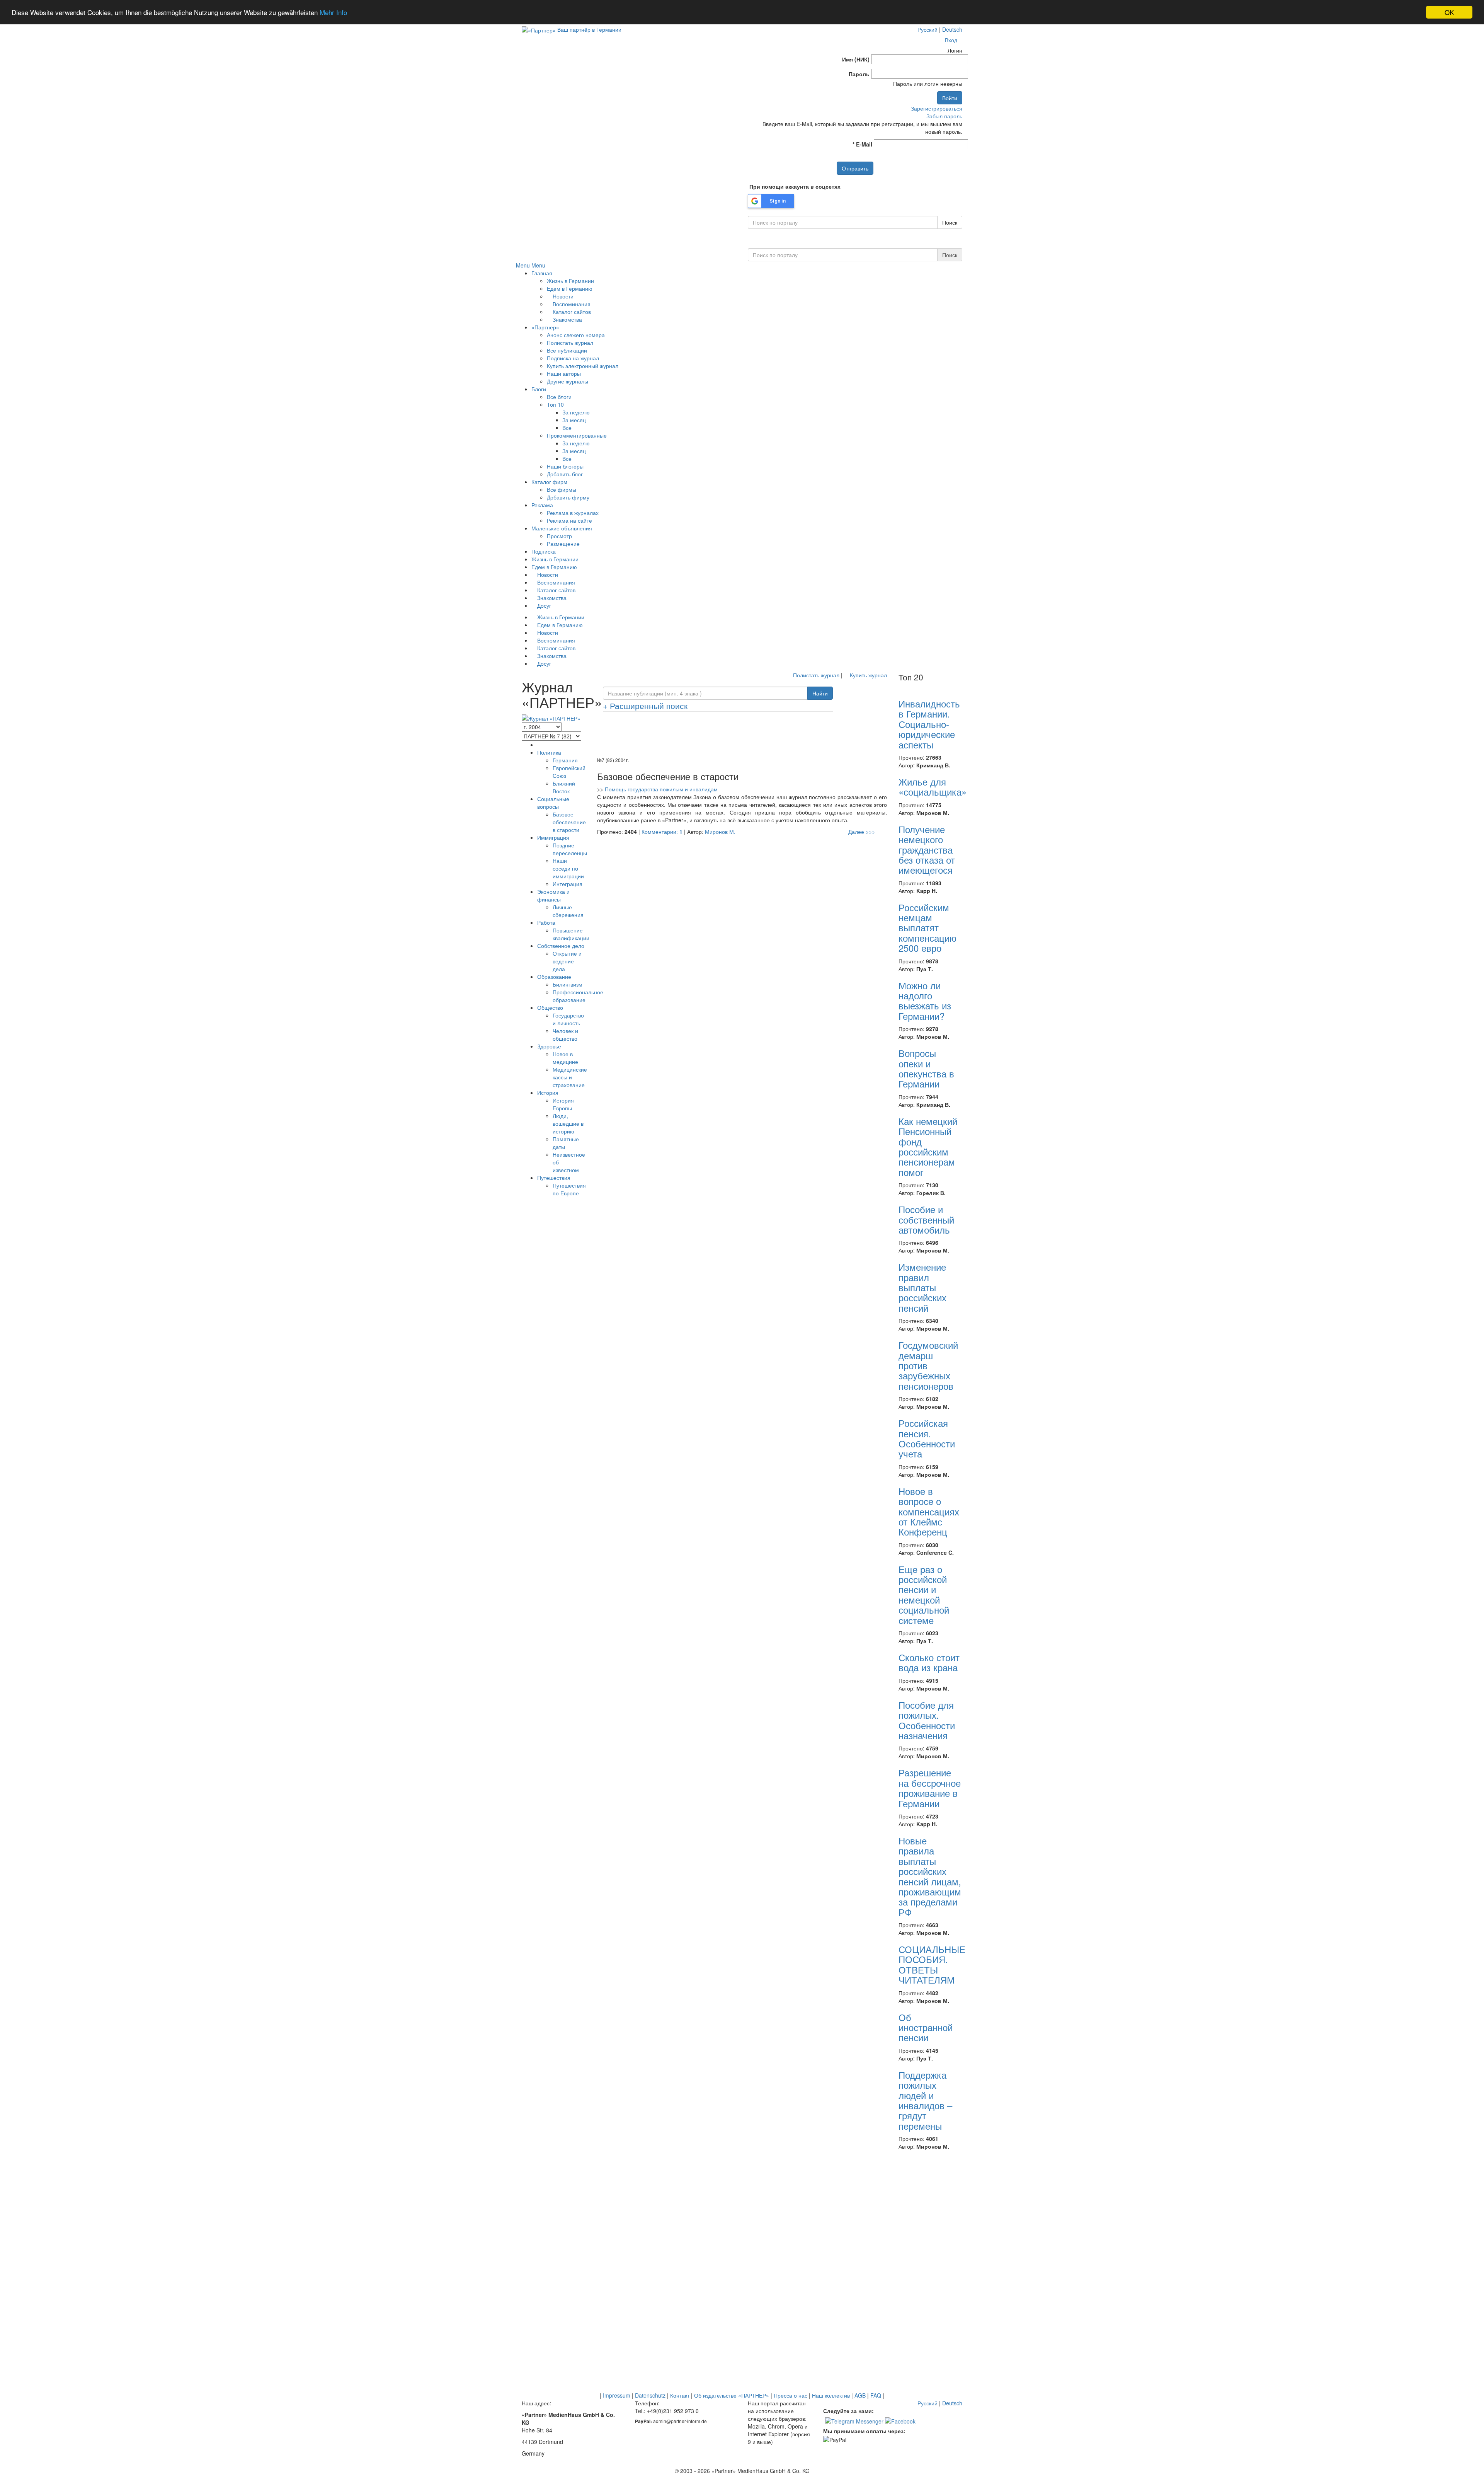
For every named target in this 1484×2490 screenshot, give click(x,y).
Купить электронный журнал (583, 366)
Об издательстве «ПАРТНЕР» (732, 2395)
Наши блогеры (565, 466)
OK (1449, 12)
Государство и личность (568, 1019)
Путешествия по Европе (569, 1189)
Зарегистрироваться (937, 108)
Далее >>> (862, 832)
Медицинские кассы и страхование (570, 1077)
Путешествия (554, 1178)
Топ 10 (555, 404)
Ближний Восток (564, 787)
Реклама (542, 505)
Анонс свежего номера (576, 335)
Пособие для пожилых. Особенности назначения (927, 1720)
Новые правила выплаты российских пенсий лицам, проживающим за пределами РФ (930, 1876)
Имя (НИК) (856, 59)
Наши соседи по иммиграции (568, 868)
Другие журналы (568, 381)
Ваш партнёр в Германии (589, 29)
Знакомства (567, 319)
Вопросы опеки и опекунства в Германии (926, 1068)
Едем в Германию (570, 288)
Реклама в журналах (573, 513)
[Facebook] (900, 2420)
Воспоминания (571, 304)
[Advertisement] (742, 737)
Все (567, 428)
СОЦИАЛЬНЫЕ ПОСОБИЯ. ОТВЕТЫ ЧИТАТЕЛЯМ (932, 1964)
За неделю (576, 412)
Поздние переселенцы (570, 849)
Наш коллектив (831, 2395)
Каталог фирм (549, 482)
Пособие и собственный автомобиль (926, 1219)
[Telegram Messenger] (854, 2420)
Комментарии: (662, 832)
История (548, 1092)
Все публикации (567, 350)
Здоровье (549, 1046)
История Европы (563, 1104)
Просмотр (559, 536)
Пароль (859, 74)
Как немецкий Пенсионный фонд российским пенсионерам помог (928, 1146)
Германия (565, 760)
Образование (554, 977)
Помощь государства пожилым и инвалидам (661, 789)
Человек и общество (565, 1035)
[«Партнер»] (539, 29)
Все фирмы (562, 489)
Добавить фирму (568, 497)
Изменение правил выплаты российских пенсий (922, 1287)
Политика (549, 752)
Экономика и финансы (553, 895)
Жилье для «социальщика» (933, 787)
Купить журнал (868, 675)
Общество (550, 1007)
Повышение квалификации (571, 934)
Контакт (680, 2395)
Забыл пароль (944, 116)
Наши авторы (564, 373)
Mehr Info (333, 13)
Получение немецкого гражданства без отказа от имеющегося (927, 850)
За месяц (574, 420)
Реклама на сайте (569, 520)
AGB (860, 2395)
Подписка (544, 551)
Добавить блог (565, 474)
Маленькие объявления (562, 528)
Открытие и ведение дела (567, 961)
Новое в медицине (565, 1058)
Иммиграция (553, 837)
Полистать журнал (570, 343)
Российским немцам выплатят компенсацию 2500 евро (927, 928)
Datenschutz (650, 2395)
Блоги (539, 389)
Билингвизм (568, 984)
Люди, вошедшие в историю (568, 1123)
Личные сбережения (568, 911)
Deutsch (952, 29)
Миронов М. (720, 832)
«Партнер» (545, 327)
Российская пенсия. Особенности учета (927, 1438)
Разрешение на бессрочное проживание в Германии (930, 1788)
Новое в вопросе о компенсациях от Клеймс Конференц (929, 1511)
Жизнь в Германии (570, 281)
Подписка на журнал (573, 358)
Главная (542, 273)
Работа (546, 922)
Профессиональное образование (578, 996)
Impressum (617, 2395)
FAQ (876, 2395)
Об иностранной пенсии (926, 2027)
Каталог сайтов (571, 312)
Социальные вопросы (553, 803)
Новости (562, 296)
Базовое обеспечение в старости (569, 822)
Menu (523, 265)
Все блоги (559, 397)
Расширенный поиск (645, 706)
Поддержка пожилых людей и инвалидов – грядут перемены (925, 2100)
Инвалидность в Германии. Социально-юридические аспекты (929, 724)
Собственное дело (561, 946)
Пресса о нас (791, 2395)
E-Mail (862, 144)
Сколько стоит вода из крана (929, 1662)
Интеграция (568, 884)
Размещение (563, 544)
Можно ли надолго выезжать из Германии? (925, 1000)
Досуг (543, 605)
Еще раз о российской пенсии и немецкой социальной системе (924, 1594)
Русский (927, 29)
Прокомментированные (577, 435)
